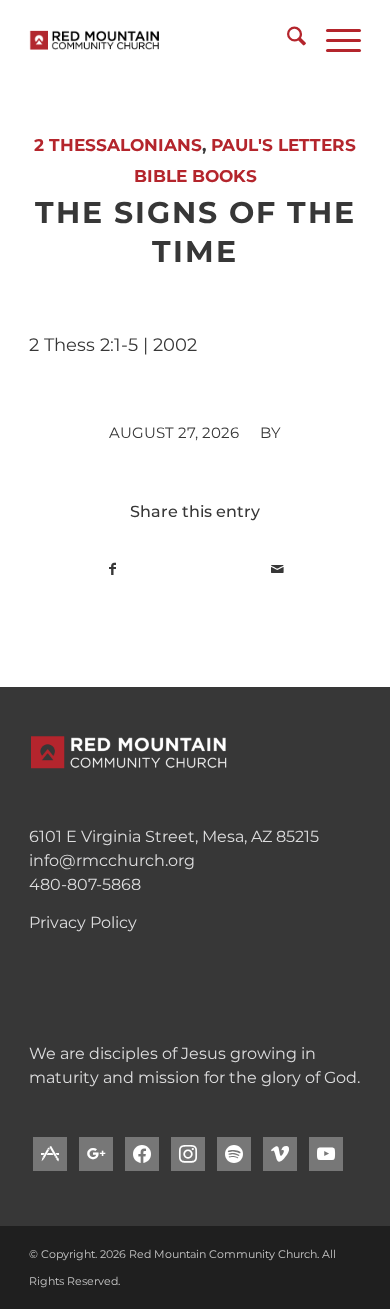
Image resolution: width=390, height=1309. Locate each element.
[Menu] (333, 40)
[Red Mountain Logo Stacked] (161, 40)
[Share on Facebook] (112, 569)
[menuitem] (286, 40)
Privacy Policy (83, 922)
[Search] (286, 40)
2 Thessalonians (118, 145)
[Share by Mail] (278, 569)
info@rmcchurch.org (112, 860)
